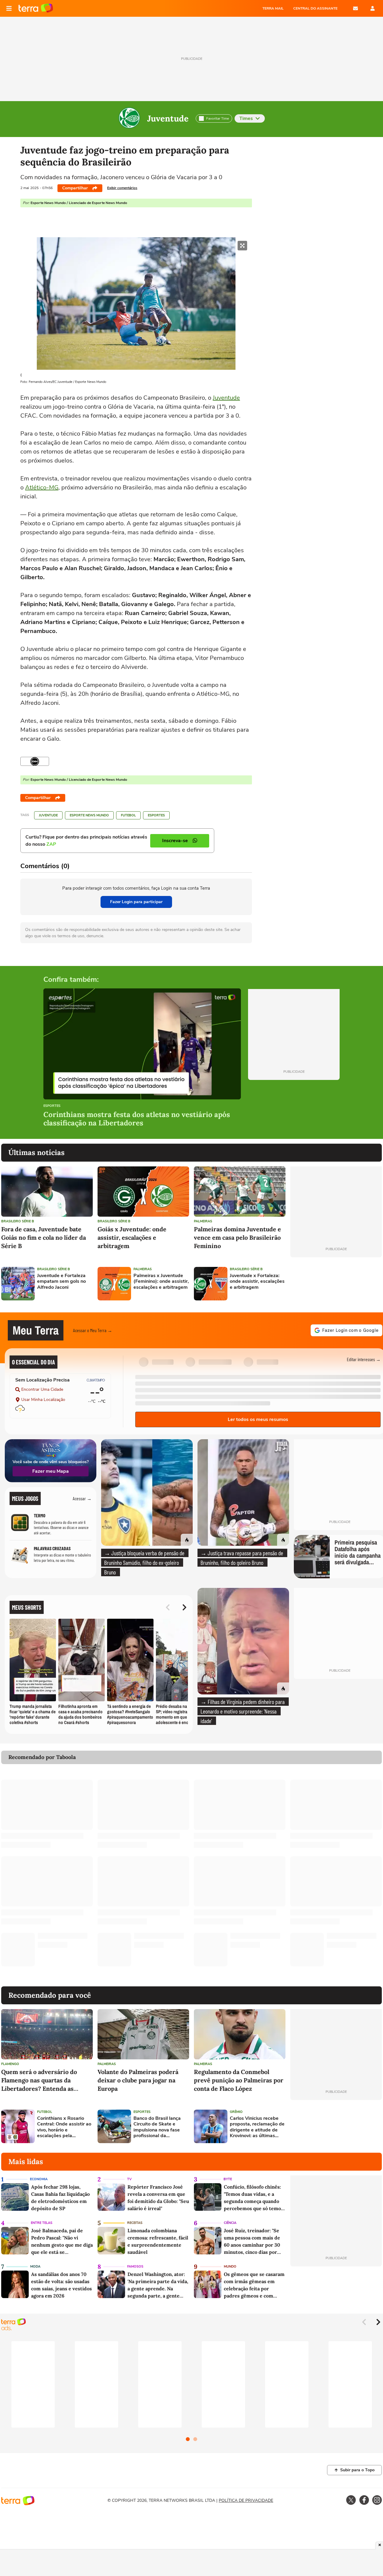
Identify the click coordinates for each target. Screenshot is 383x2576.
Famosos (135, 2267)
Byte (228, 2179)
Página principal (36, 8)
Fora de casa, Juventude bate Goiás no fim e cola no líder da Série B (44, 1237)
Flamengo (10, 2064)
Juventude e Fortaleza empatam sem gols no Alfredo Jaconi (61, 1282)
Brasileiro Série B (18, 1221)
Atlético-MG (42, 487)
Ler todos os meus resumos (258, 1419)
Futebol (128, 815)
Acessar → (82, 1498)
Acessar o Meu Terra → (93, 1330)
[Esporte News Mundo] (35, 761)
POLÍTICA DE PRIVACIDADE (246, 2500)
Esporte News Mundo (89, 815)
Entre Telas (42, 2223)
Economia (39, 2179)
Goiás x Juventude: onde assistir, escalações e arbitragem (132, 1237)
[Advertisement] (336, 1284)
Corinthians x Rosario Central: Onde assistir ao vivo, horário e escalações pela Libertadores (64, 2127)
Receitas (135, 2223)
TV (129, 2179)
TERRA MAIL (273, 8)
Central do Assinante (315, 8)
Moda (35, 2267)
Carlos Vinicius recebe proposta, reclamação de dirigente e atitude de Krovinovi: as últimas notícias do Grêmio (257, 2127)
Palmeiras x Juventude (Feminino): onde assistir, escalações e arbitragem (161, 1282)
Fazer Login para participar (136, 902)
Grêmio (236, 2112)
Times (246, 118)
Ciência (230, 2223)
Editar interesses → (364, 1359)
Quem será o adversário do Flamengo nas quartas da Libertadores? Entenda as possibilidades (39, 2080)
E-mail (355, 8)
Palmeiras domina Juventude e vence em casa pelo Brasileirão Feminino (237, 1237)
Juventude (168, 118)
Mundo (230, 2267)
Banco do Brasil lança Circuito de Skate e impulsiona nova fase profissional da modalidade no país (157, 2127)
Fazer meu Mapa (51, 1471)
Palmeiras (203, 1221)
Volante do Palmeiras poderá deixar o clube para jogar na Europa (138, 2080)
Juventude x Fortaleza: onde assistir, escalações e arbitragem (257, 1282)
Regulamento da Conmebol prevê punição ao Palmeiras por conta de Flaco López (239, 2080)
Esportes (156, 815)
